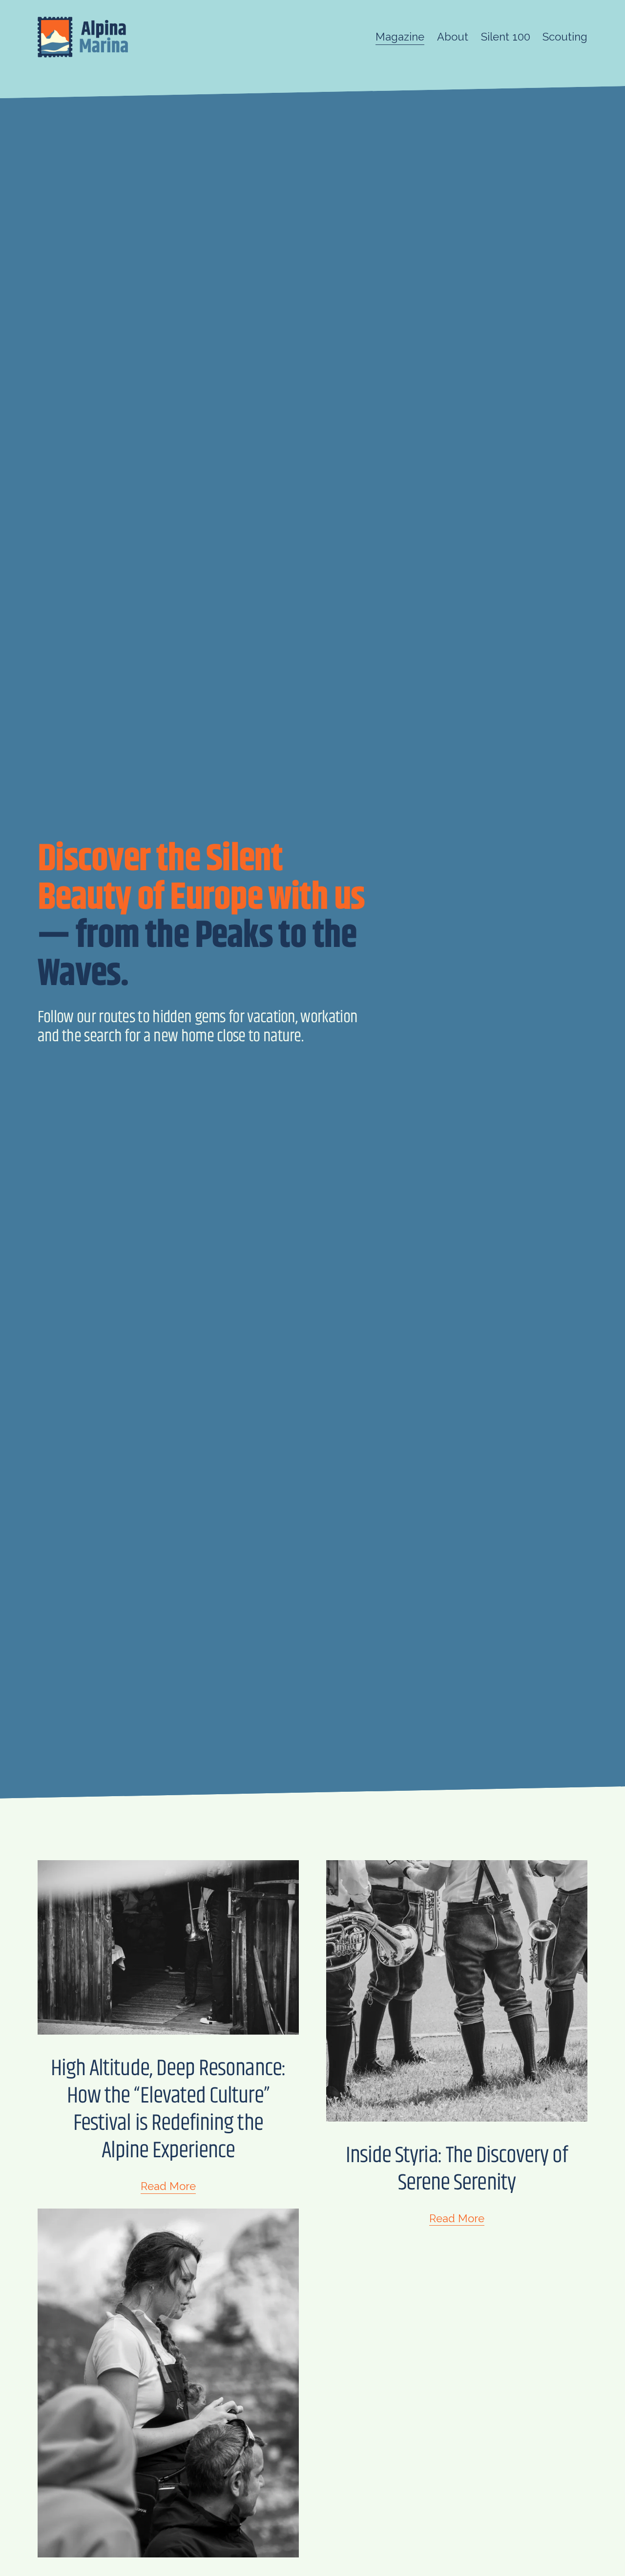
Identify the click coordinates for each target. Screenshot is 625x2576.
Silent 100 (506, 37)
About (453, 37)
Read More (168, 2186)
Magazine (400, 37)
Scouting (565, 37)
